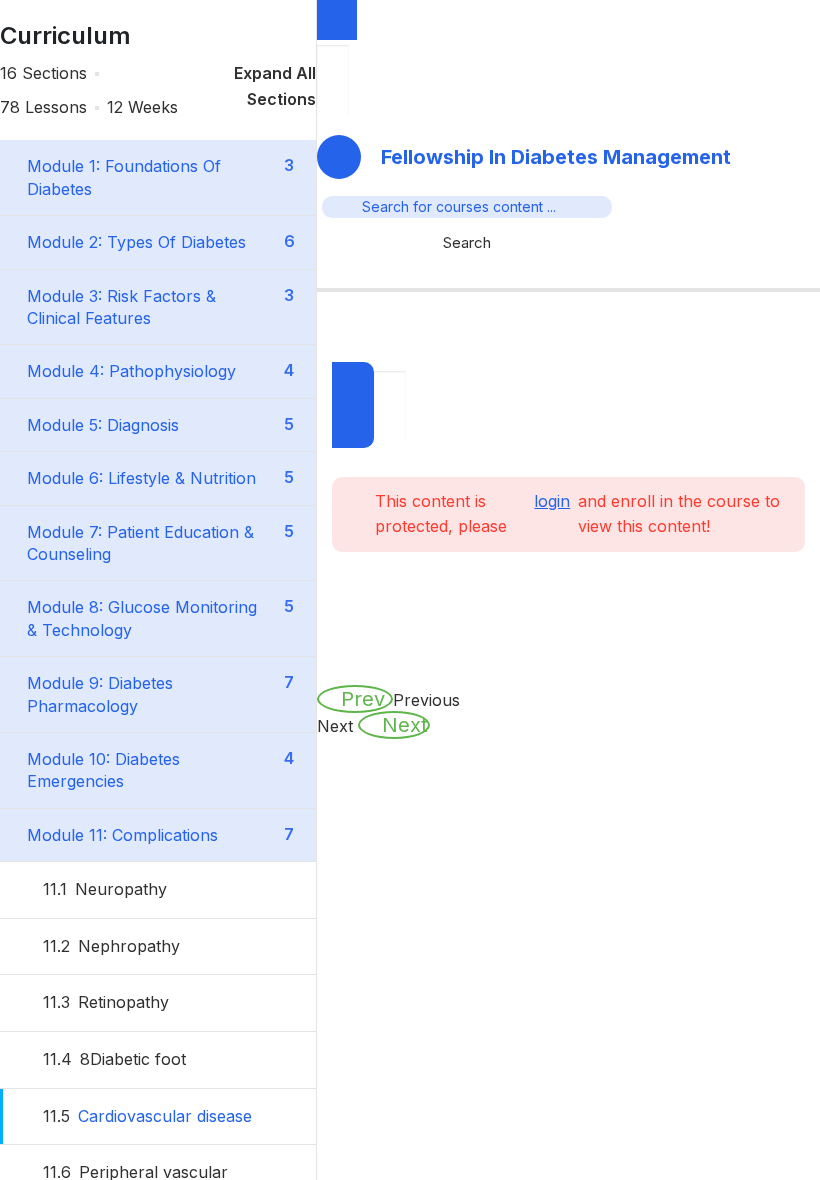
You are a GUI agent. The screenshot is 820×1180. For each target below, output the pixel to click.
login (552, 501)
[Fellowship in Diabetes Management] (568, 270)
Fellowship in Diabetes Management (556, 157)
